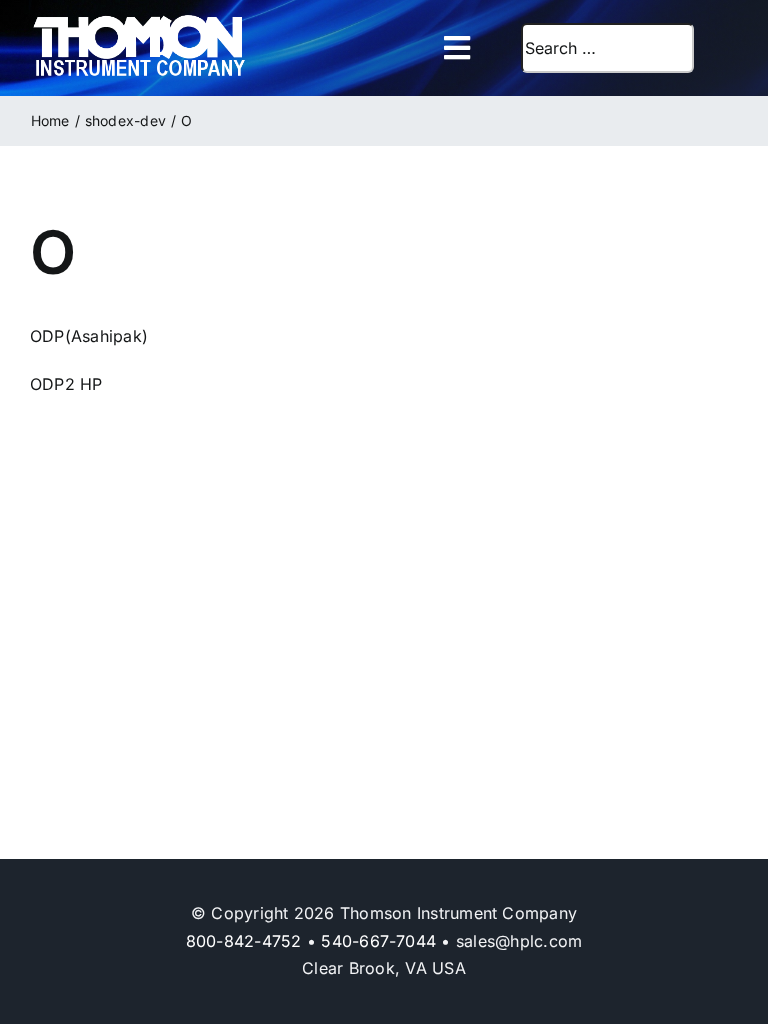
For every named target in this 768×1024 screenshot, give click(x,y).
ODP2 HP (66, 384)
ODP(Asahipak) (89, 336)
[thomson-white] (139, 22)
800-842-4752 (244, 941)
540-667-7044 (378, 941)
